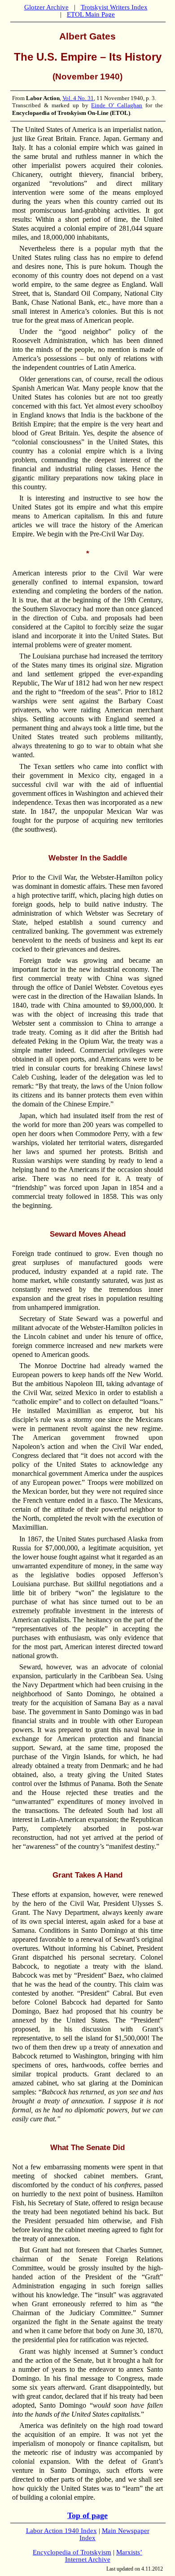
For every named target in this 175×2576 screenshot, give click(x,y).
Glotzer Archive (46, 7)
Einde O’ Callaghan (117, 105)
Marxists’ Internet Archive (104, 2556)
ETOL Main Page (91, 14)
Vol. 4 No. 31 (78, 98)
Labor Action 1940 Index (61, 2531)
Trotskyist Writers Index (114, 7)
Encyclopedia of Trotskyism (72, 2552)
